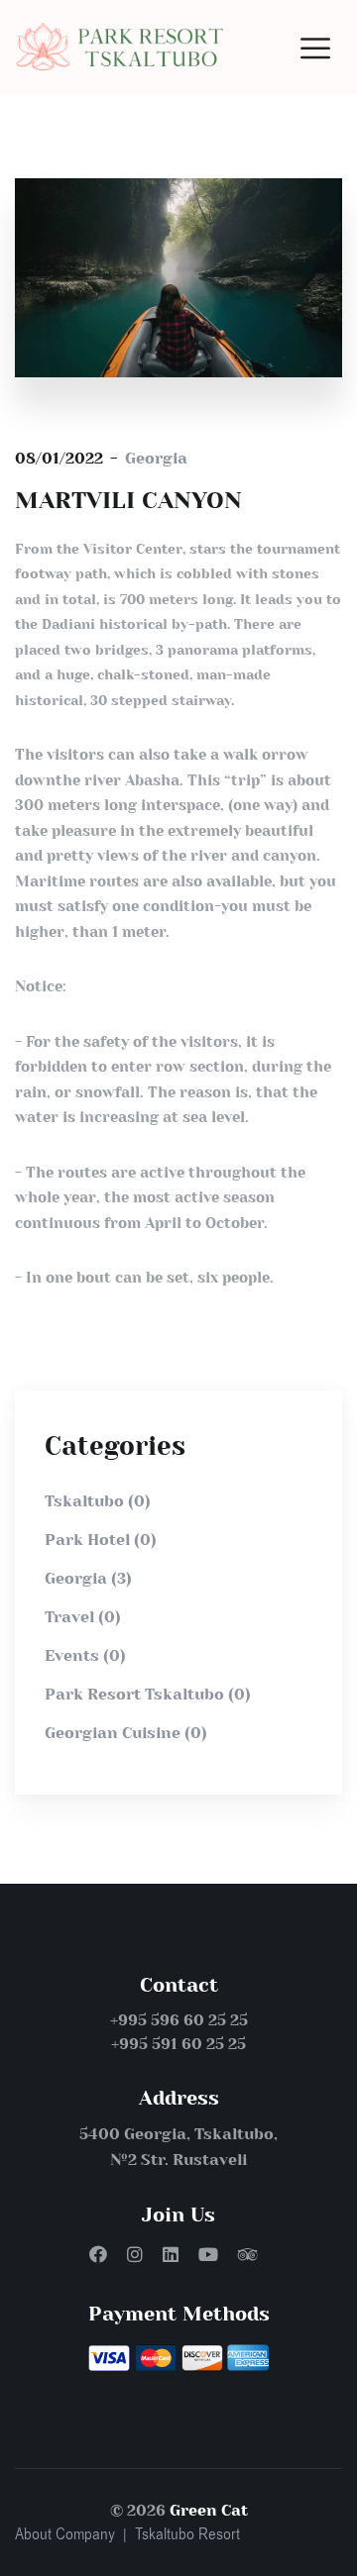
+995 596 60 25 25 (179, 2020)
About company (65, 2534)
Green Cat (209, 2510)
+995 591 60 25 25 (178, 2044)
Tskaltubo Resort (187, 2534)
